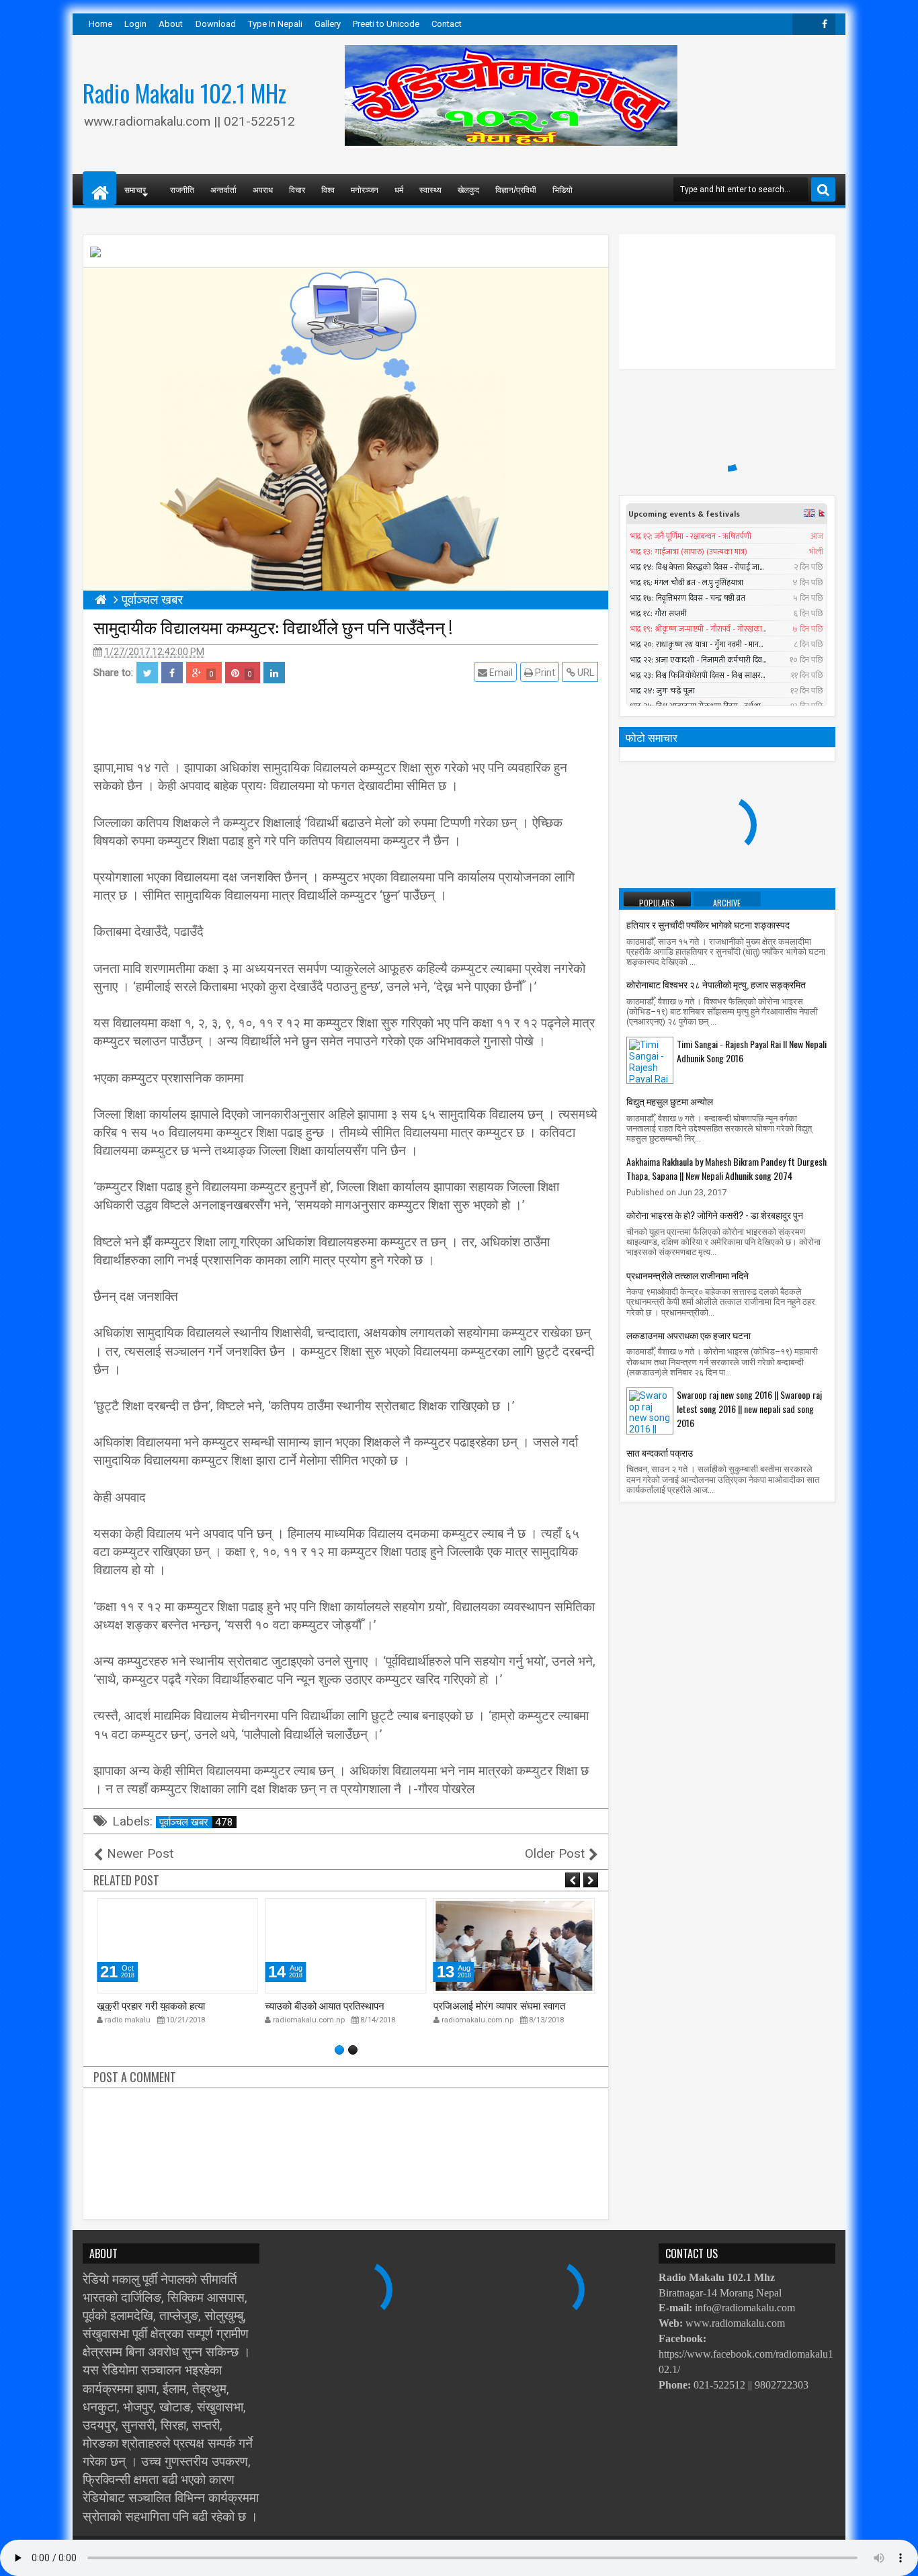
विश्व (328, 189)
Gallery (328, 24)
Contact (447, 24)
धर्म (399, 189)
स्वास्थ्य (430, 189)
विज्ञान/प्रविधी (516, 189)
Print (544, 673)
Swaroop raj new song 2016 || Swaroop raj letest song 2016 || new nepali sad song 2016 (749, 1409)
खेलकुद (468, 189)
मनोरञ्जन (365, 189)
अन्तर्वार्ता (223, 189)
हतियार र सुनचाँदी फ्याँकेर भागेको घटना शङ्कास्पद (708, 924)
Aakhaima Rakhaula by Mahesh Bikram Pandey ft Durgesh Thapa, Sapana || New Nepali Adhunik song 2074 (726, 1168)
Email (500, 673)
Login (135, 24)
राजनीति (182, 189)
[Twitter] (803, 24)
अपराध (263, 189)
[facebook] (825, 24)
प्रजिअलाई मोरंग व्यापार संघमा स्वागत (331, 2005)
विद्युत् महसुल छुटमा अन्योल (670, 1101)
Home (100, 24)
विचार (297, 189)
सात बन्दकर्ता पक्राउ (660, 1452)
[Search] (823, 189)
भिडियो (562, 189)
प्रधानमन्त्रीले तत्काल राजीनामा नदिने (687, 1275)
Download (216, 24)
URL (585, 673)
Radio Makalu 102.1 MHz (184, 93)
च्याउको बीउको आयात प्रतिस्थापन (157, 2005)
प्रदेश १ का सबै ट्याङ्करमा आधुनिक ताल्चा (510, 2005)
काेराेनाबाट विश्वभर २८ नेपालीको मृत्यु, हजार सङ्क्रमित (716, 984)
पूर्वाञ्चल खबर (196, 1822)
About (171, 24)
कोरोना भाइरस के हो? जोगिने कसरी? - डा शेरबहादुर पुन (715, 1214)
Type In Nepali (275, 24)
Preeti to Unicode (386, 24)
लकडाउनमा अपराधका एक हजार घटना (688, 1335)
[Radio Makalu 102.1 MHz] (99, 188)
